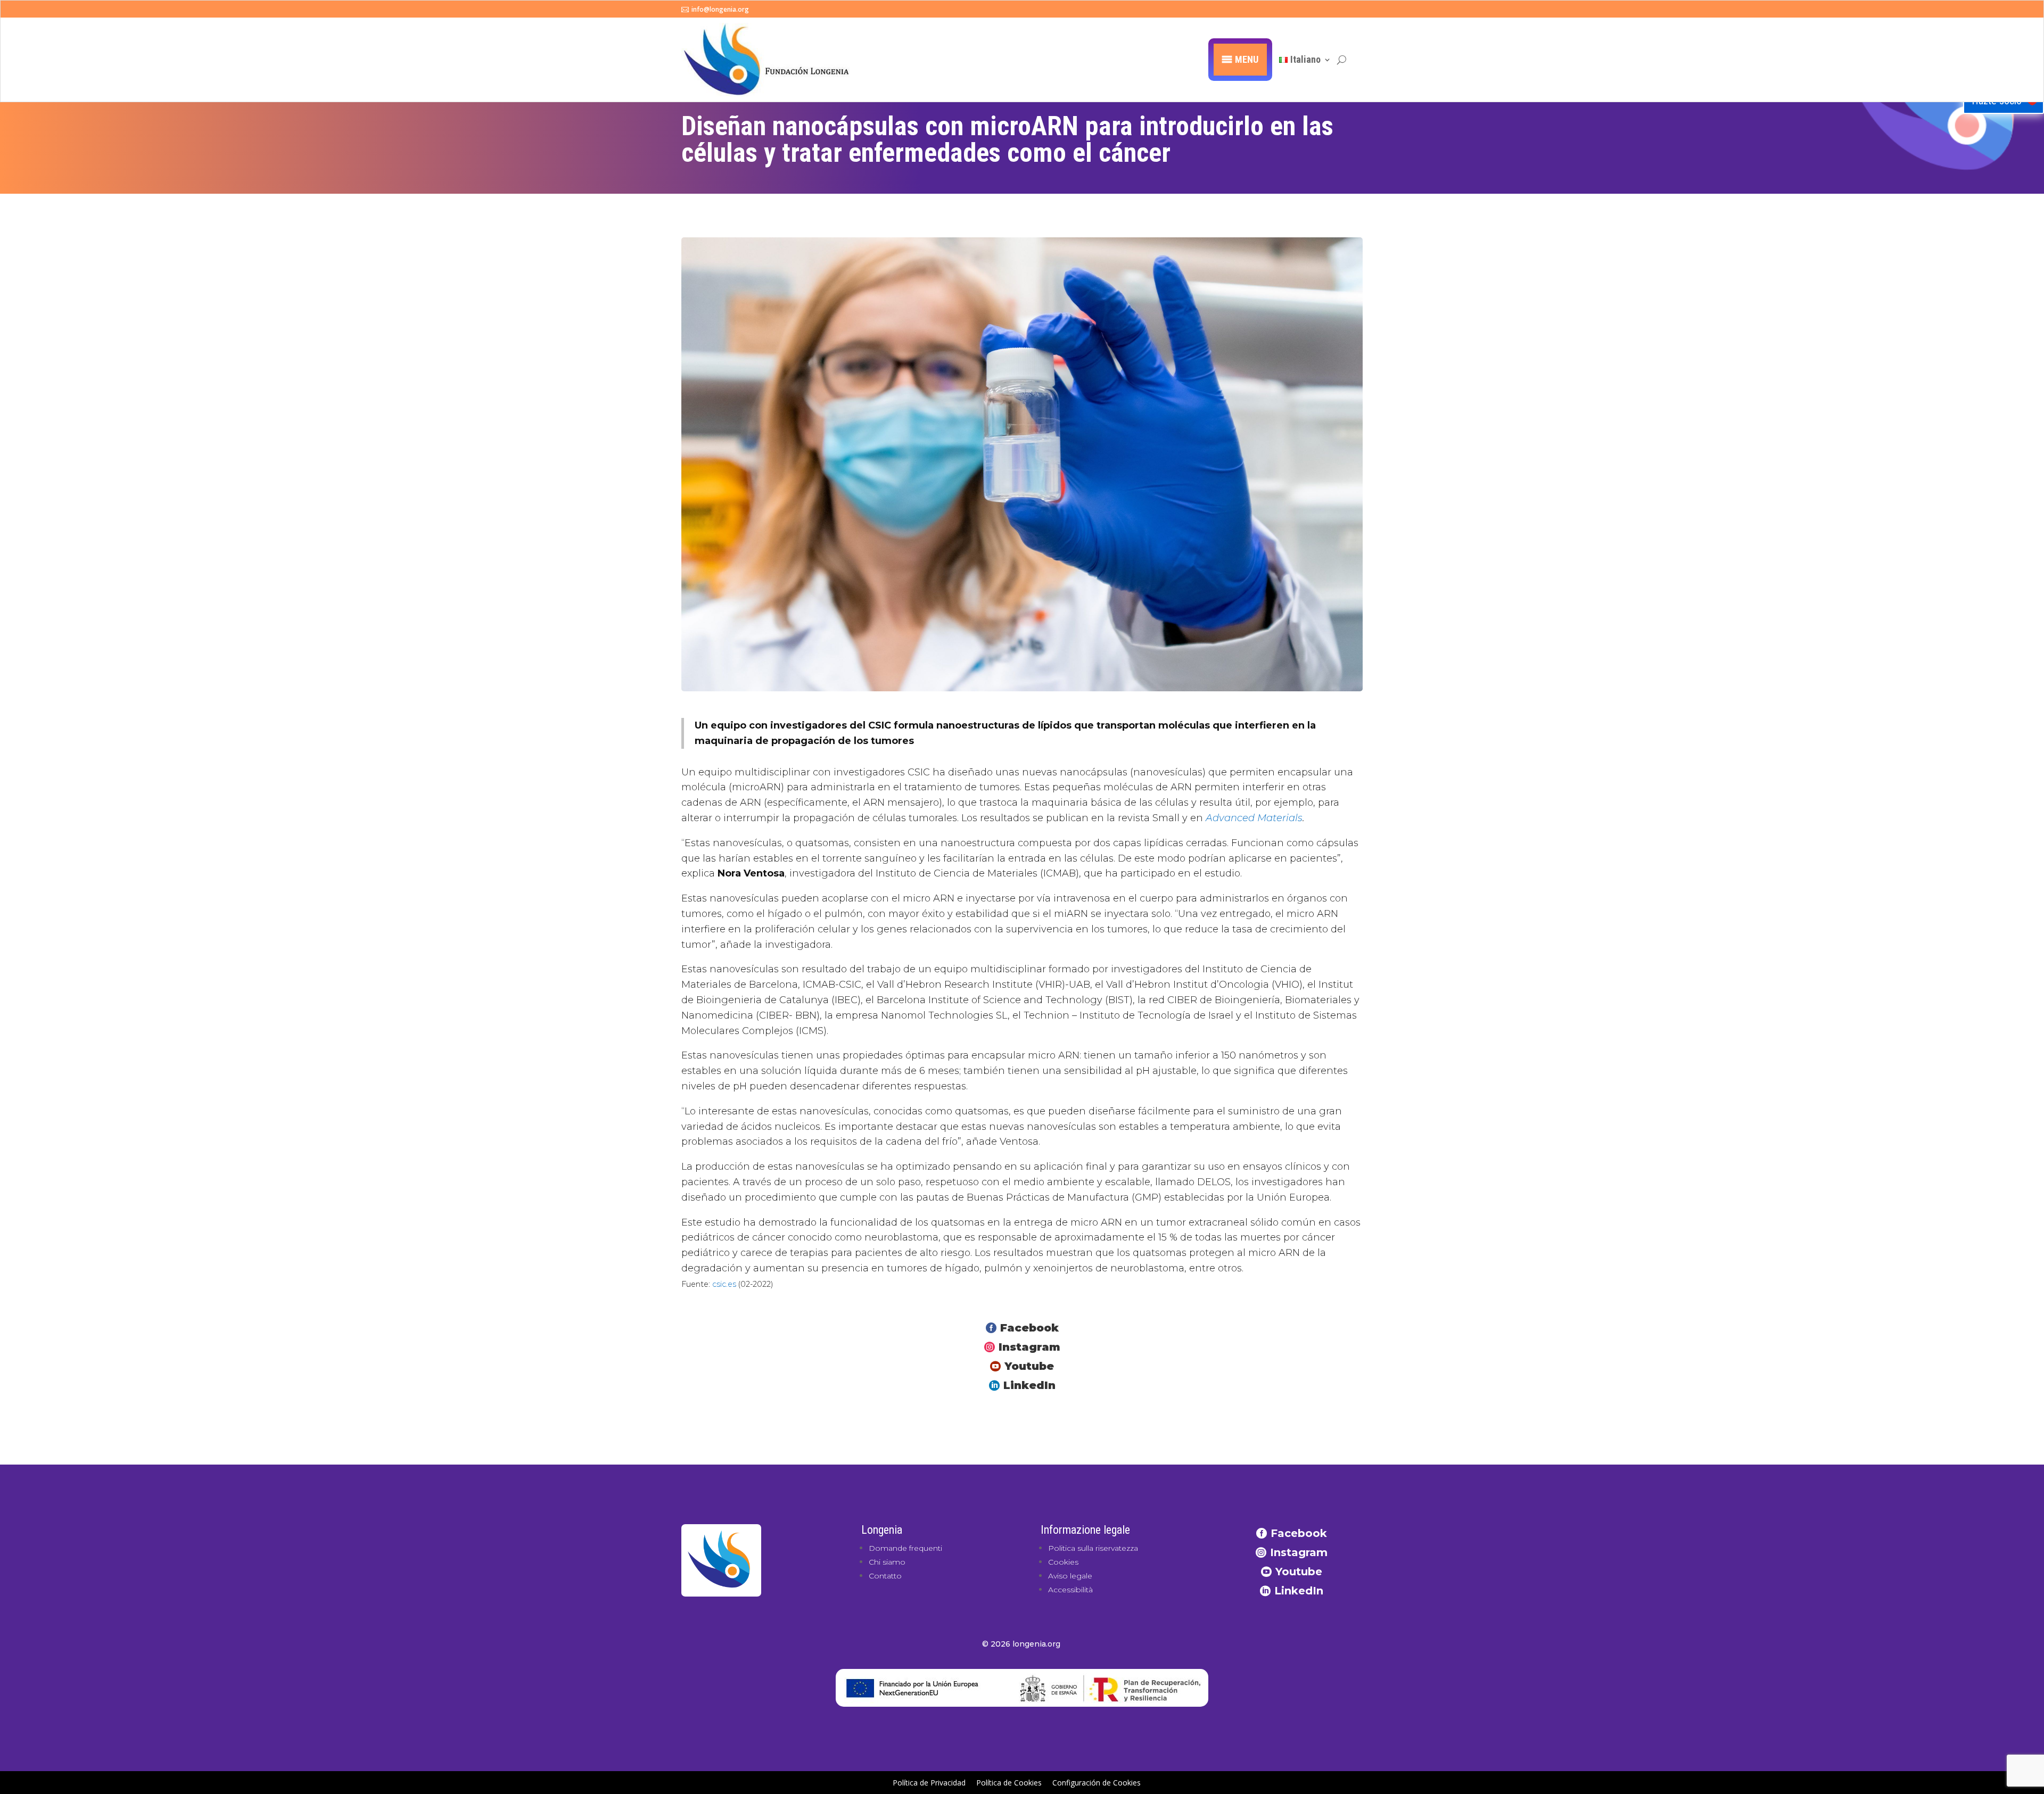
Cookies (1063, 1562)
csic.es (724, 1284)
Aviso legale (1070, 1576)
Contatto (885, 1576)
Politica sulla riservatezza (1093, 1548)
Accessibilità (1070, 1590)
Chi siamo (887, 1562)
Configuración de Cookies (1097, 1783)
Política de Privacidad (929, 1783)
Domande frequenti (905, 1548)
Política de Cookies (1009, 1783)
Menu (1247, 59)
